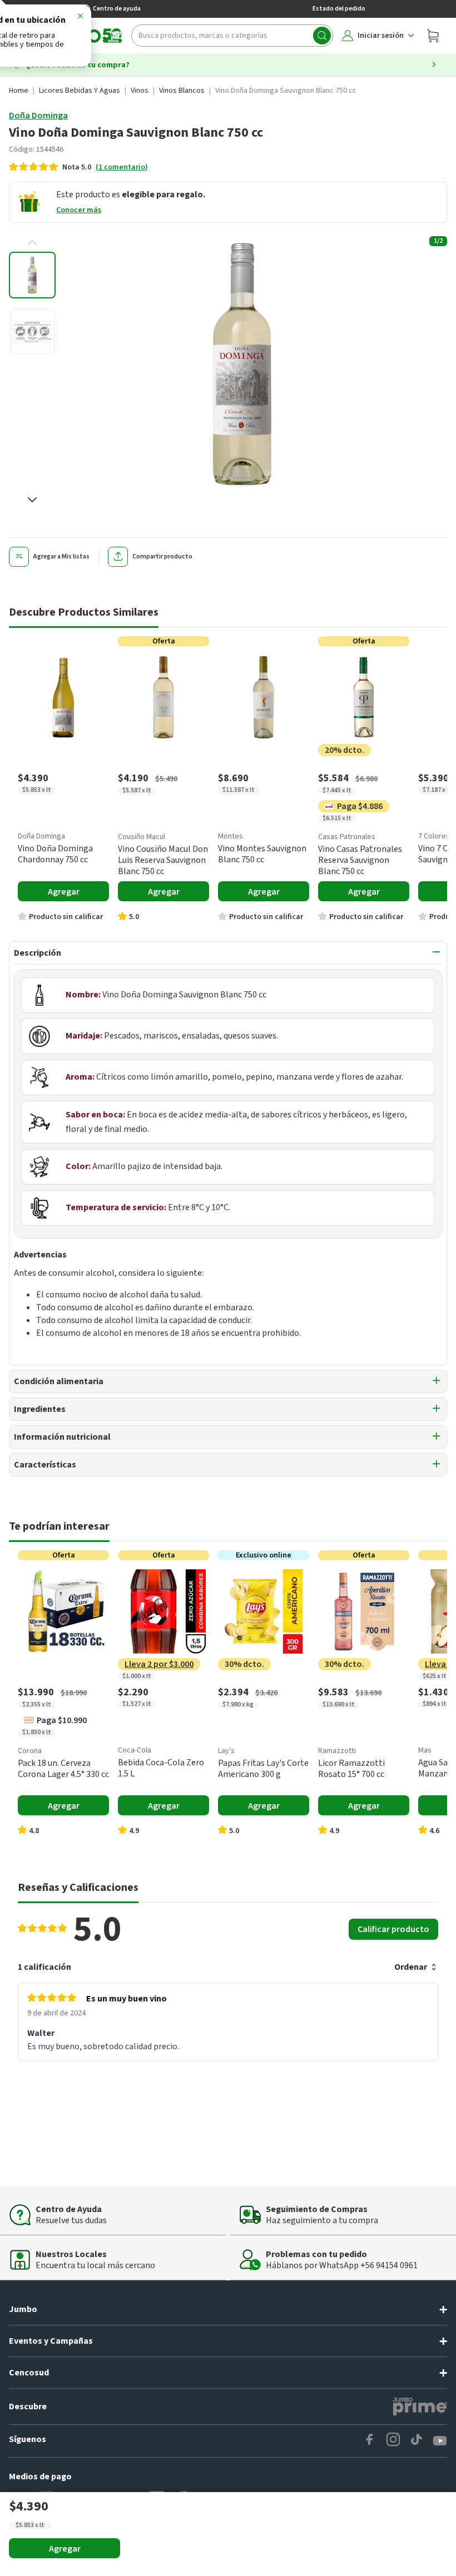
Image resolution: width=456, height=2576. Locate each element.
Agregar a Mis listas (61, 556)
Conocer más (79, 210)
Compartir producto (162, 556)
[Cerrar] (80, 18)
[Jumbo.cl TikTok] (417, 2441)
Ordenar (411, 1967)
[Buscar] (322, 36)
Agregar (65, 2549)
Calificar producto (393, 1929)
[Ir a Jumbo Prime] (420, 2407)
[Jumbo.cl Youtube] (440, 2441)
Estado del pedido (339, 9)
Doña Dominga (38, 116)
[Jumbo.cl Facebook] (370, 2441)
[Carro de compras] (433, 36)
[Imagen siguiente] (32, 500)
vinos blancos (182, 91)
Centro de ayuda (117, 9)
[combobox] (232, 36)
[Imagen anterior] (32, 243)
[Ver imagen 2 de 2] (32, 332)
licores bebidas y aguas (80, 91)
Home (19, 91)
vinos (140, 91)
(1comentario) (122, 167)
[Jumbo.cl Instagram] (393, 2441)
